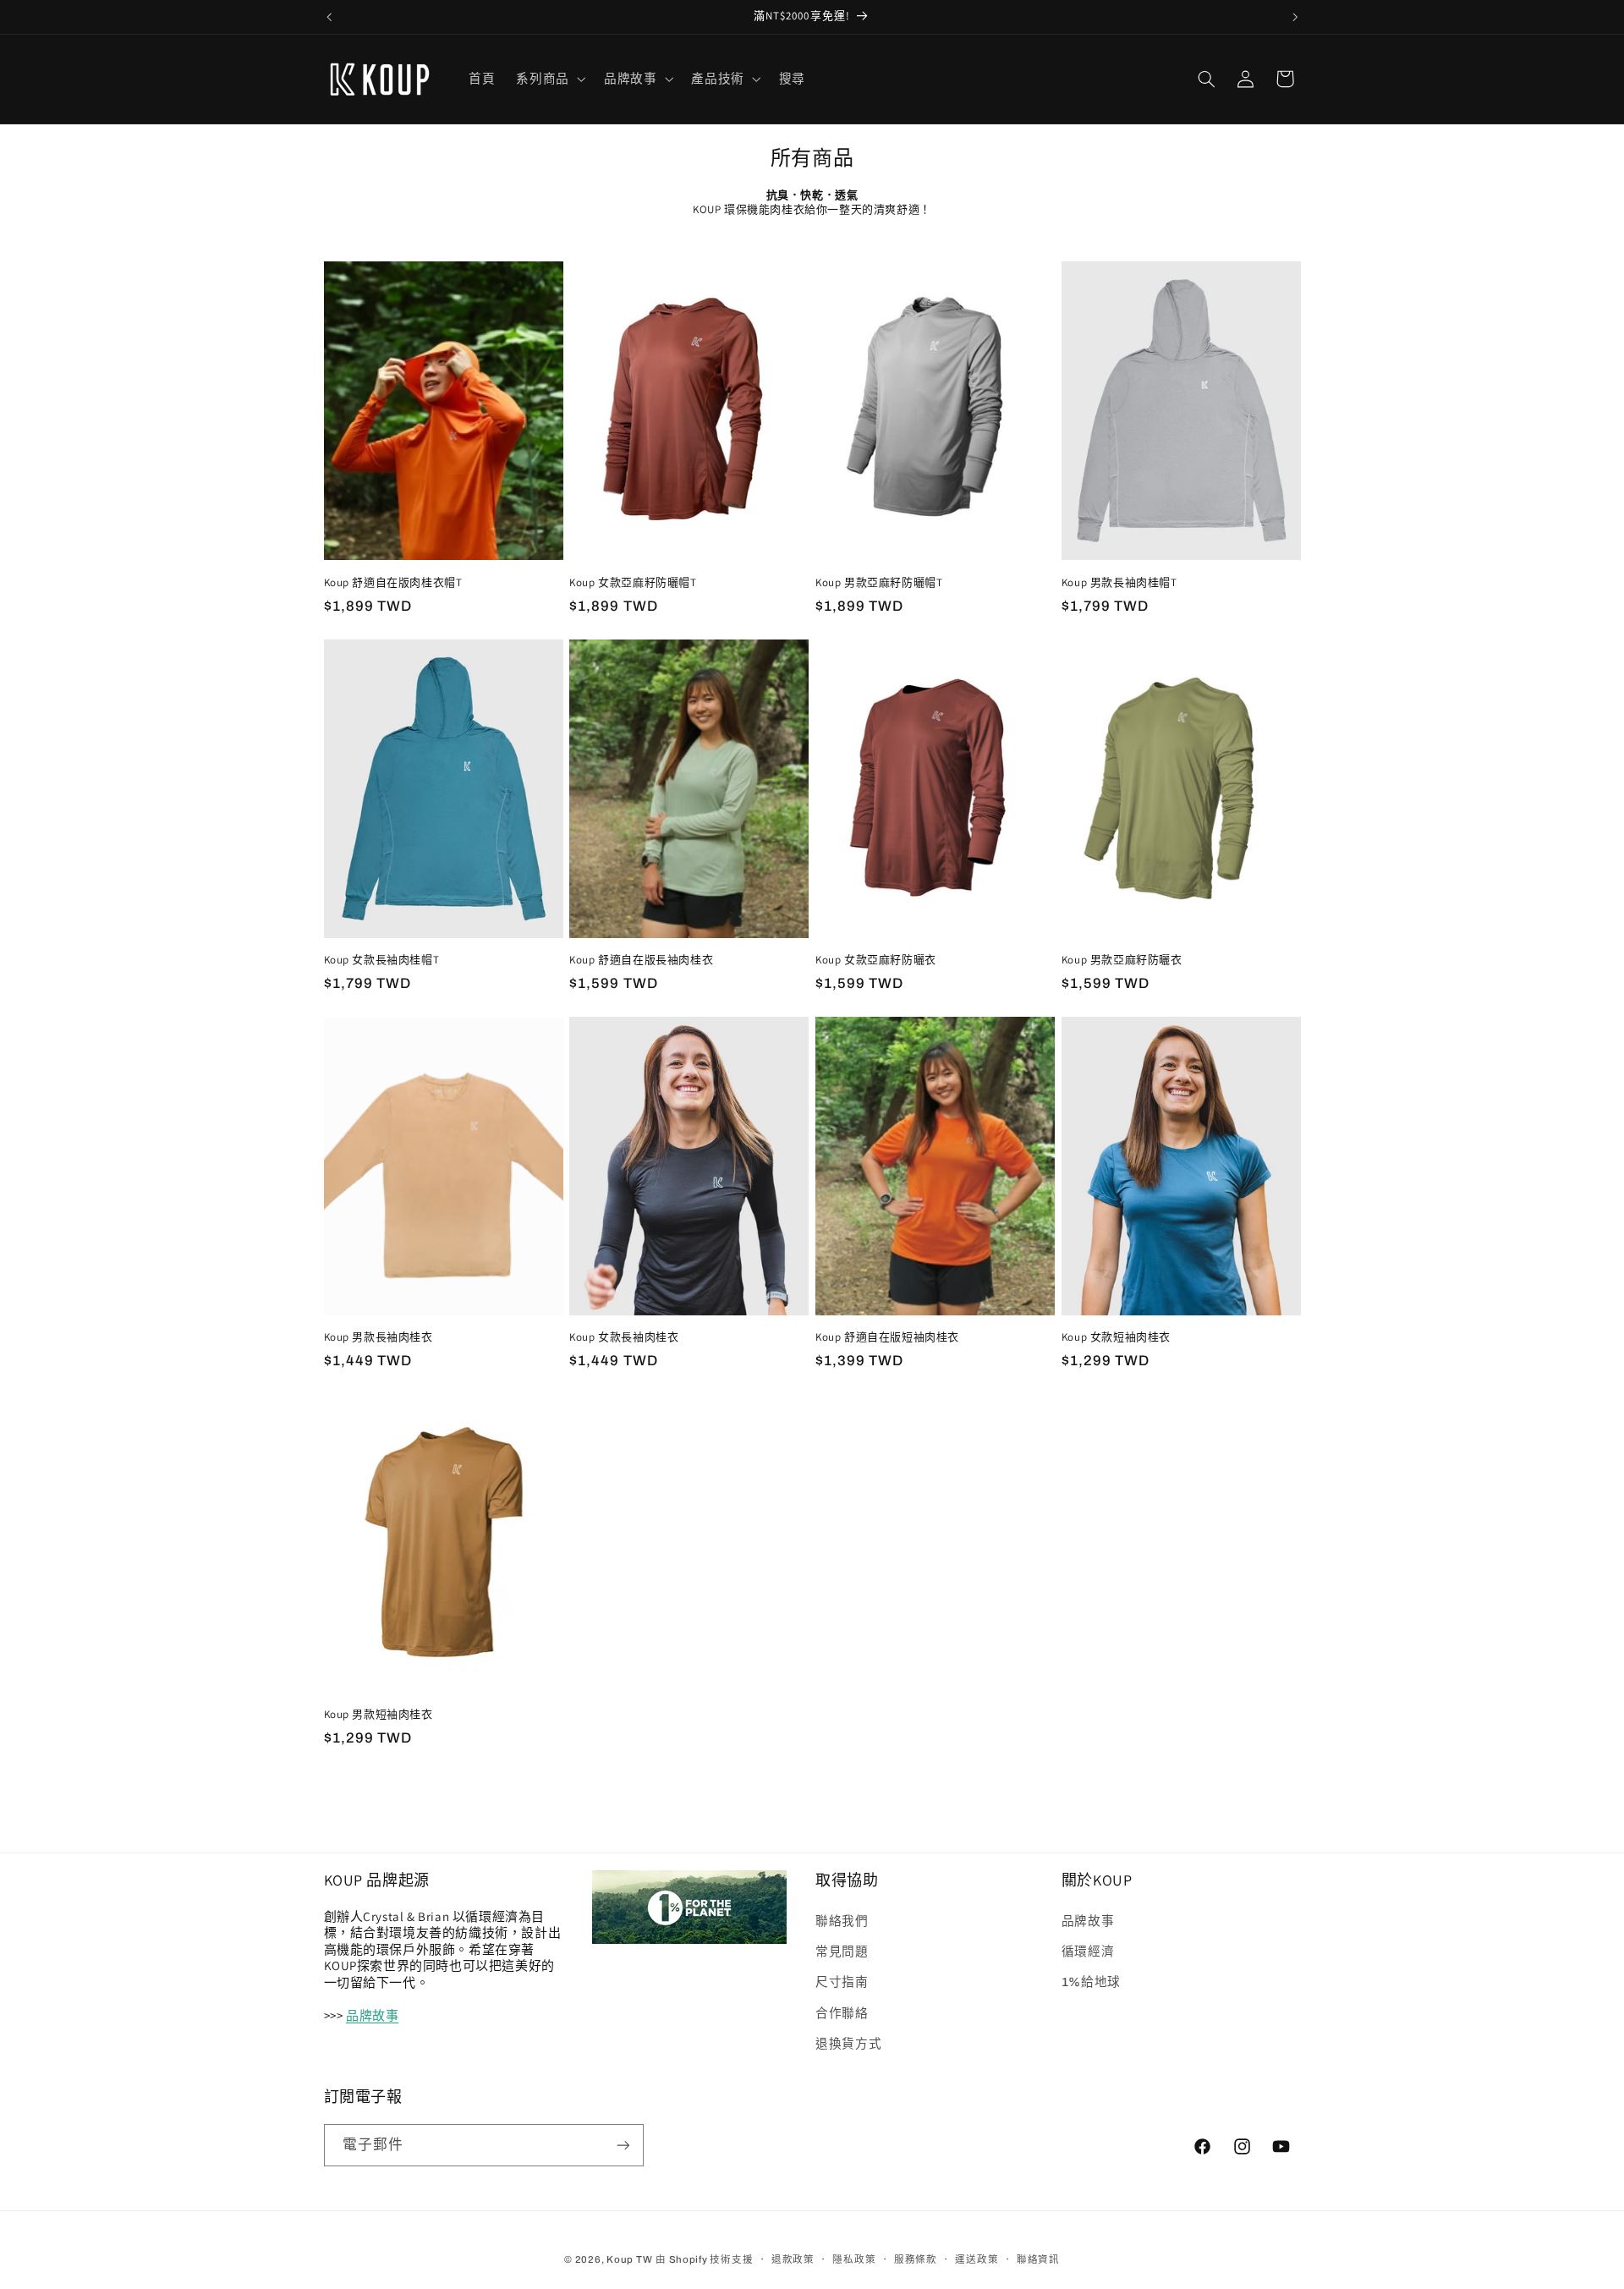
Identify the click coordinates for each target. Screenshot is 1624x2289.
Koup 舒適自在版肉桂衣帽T (393, 583)
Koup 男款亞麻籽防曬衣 (1122, 960)
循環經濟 (1088, 1951)
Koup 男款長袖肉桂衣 (379, 1337)
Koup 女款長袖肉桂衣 (624, 1337)
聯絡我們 (842, 1920)
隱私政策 (854, 2259)
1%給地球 (1091, 1982)
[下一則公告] (1295, 17)
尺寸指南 (842, 1982)
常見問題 (842, 1951)
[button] (549, 79)
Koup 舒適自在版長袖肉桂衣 (641, 960)
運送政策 (977, 2259)
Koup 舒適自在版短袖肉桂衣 (887, 1337)
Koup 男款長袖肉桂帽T (1119, 583)
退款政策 (793, 2259)
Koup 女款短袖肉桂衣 (1116, 1337)
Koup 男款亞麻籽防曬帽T (879, 583)
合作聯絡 (842, 2013)
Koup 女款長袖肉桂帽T (382, 960)
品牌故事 (372, 2015)
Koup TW (629, 2259)
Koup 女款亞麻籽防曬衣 (876, 960)
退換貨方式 (848, 2044)
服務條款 (916, 2259)
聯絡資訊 (1038, 2259)
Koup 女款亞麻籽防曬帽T (633, 583)
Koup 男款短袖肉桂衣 (379, 1715)
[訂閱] (623, 2145)
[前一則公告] (329, 17)
